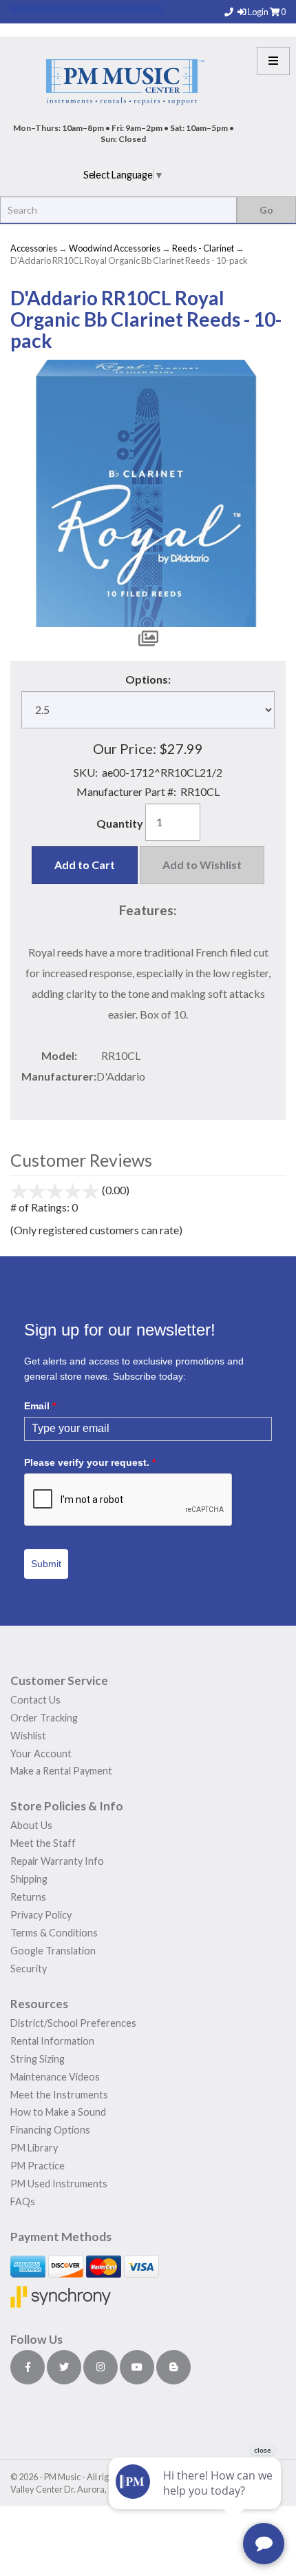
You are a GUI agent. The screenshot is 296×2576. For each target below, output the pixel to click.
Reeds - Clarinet (203, 248)
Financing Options (50, 2130)
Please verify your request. (90, 1462)
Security (29, 1969)
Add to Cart (85, 865)
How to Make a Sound (58, 2112)
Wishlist (28, 1736)
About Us (31, 1825)
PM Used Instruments (59, 2184)
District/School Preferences (73, 2023)
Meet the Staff (43, 1843)
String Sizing (38, 2059)
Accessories (34, 248)
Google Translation (53, 1951)
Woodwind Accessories (115, 248)
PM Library (34, 2148)
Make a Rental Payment (61, 1771)
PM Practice (38, 2166)
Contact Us (35, 1700)
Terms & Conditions (54, 1933)
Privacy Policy (41, 1915)
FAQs (23, 2201)
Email (40, 1406)
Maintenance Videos (55, 2077)
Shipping (29, 1879)
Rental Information (52, 2041)
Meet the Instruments (59, 2095)
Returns (28, 1897)
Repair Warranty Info (57, 1861)
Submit (46, 1564)
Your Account (41, 1754)
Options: (148, 679)
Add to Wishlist (202, 865)
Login (259, 12)
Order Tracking (44, 1718)
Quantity (120, 823)
